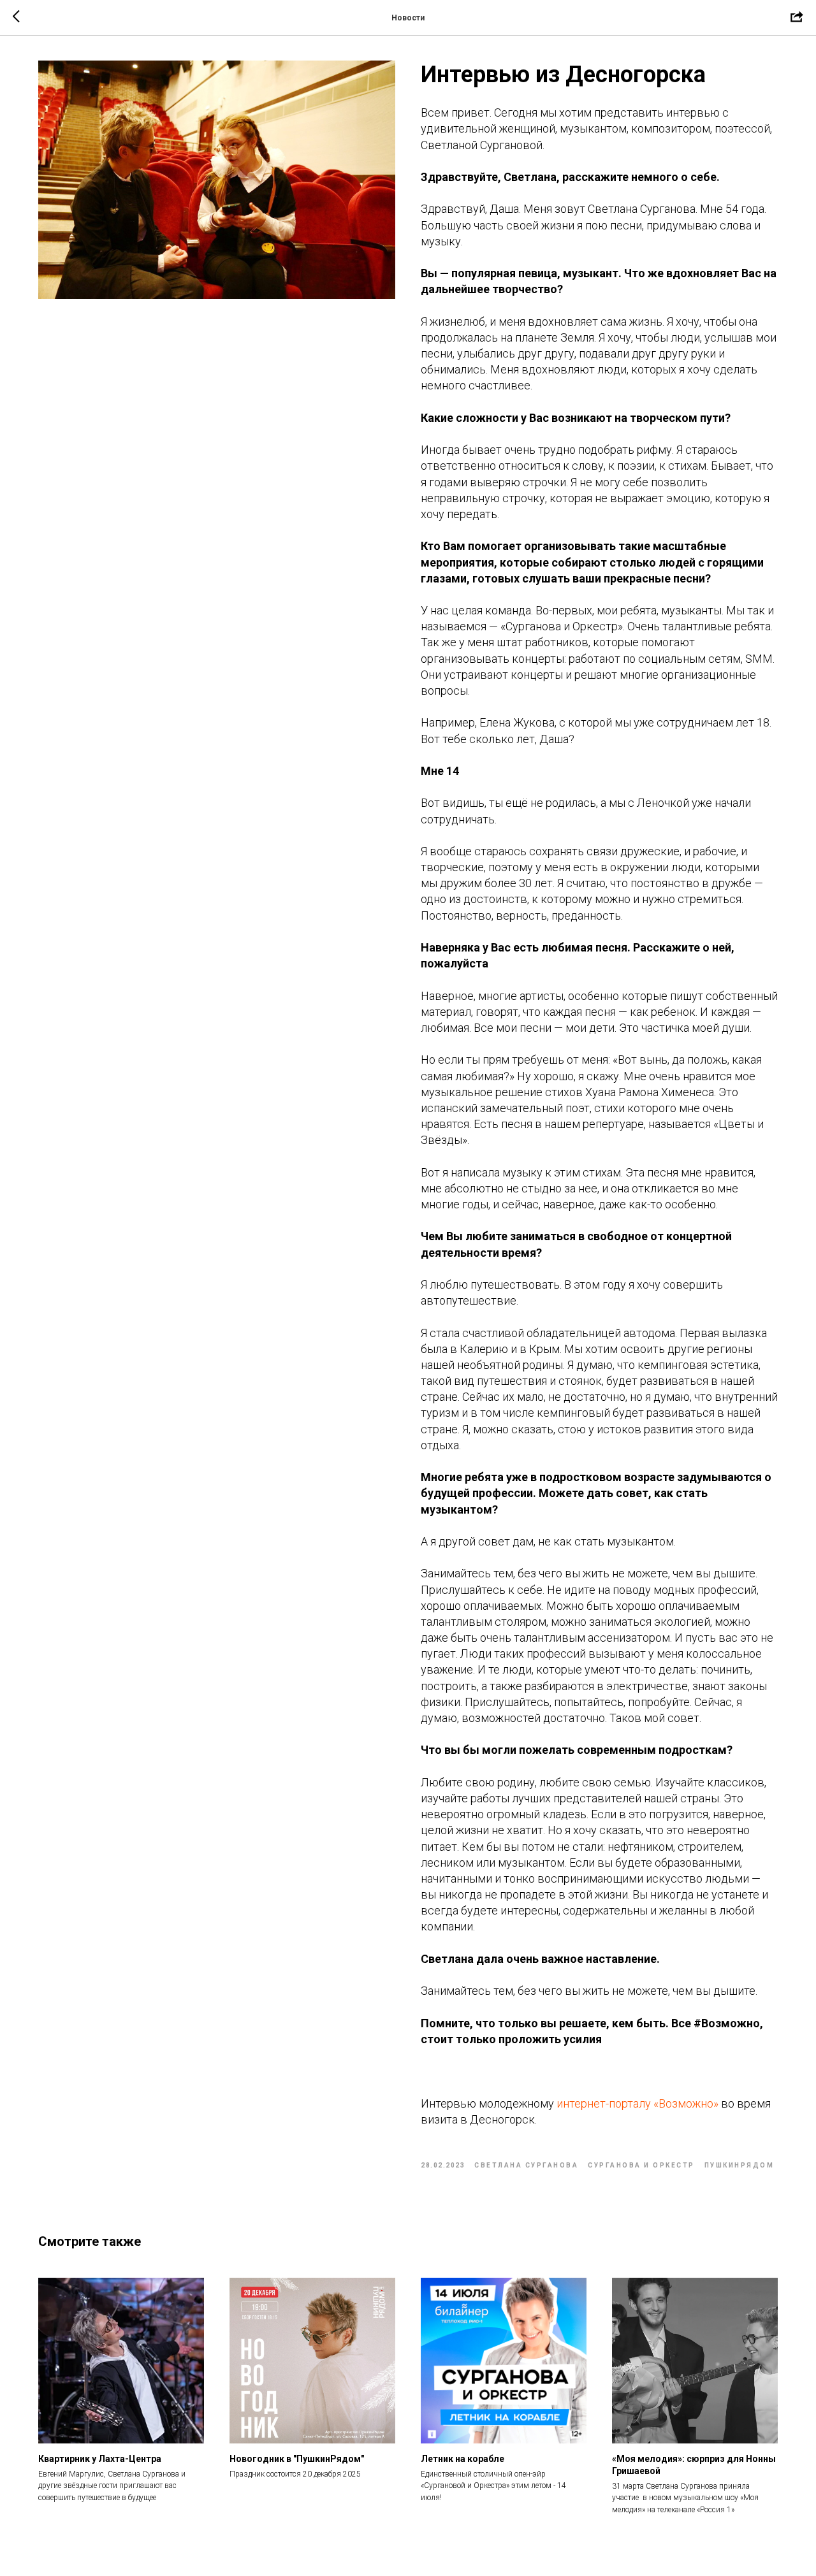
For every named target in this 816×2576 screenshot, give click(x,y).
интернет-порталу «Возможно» (637, 2103)
